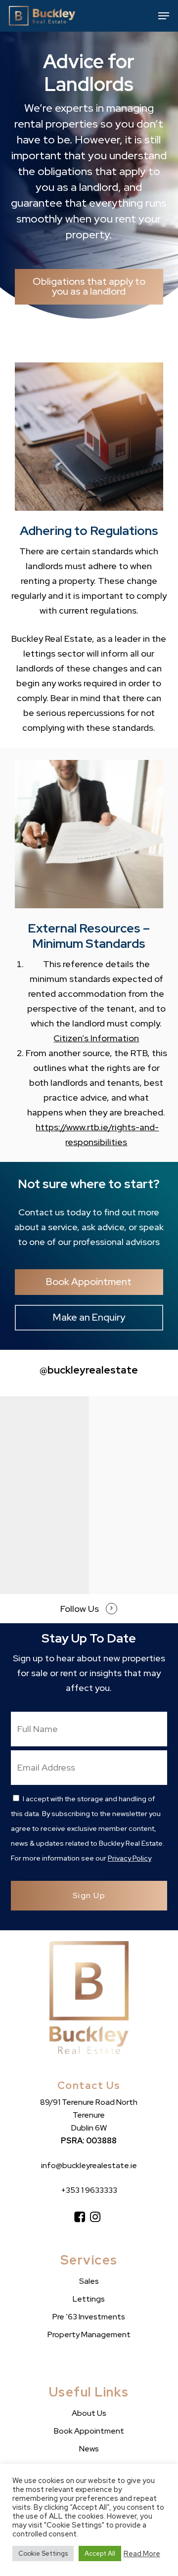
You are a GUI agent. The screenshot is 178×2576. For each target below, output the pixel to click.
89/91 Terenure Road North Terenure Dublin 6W (89, 2115)
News (89, 2449)
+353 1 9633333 (89, 2190)
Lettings (89, 2299)
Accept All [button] (100, 2554)
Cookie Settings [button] (43, 2554)
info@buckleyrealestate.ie (89, 2165)
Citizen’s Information (96, 1038)
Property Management (89, 2334)
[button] (164, 16)
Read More (142, 2554)
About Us (89, 2413)
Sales (89, 2281)
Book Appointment (89, 2431)
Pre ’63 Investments (89, 2317)
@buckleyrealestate (89, 1370)
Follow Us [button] (80, 1609)
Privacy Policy (130, 1858)
